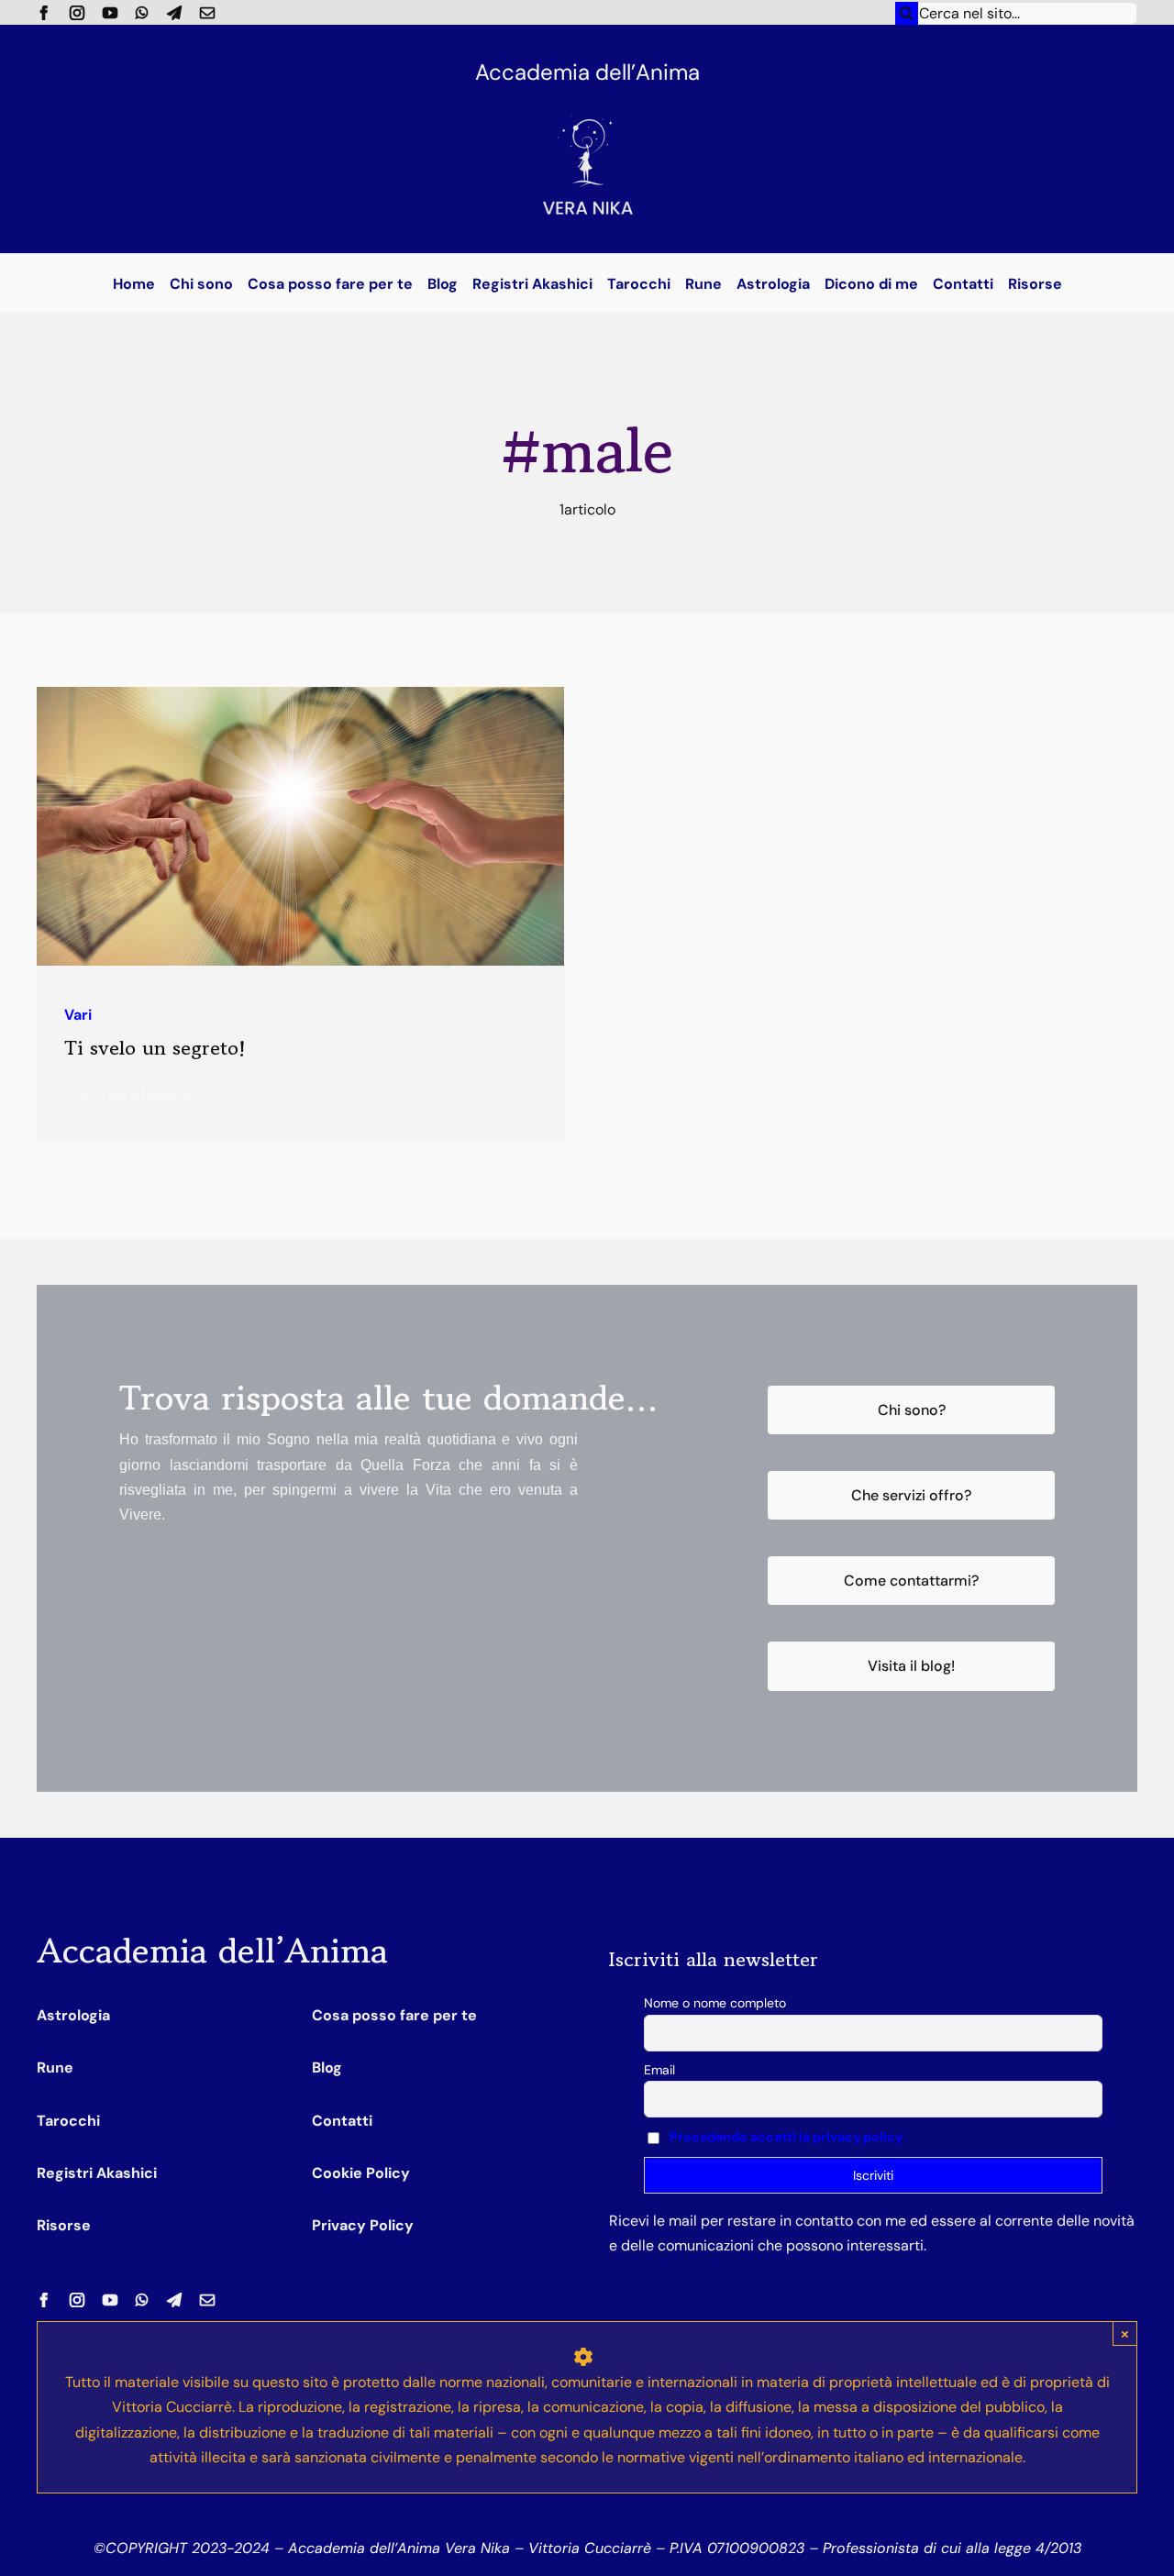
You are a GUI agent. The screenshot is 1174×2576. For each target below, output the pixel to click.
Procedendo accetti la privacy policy (786, 2137)
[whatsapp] (142, 13)
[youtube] (110, 13)
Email (659, 2070)
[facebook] (44, 13)
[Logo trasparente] (587, 99)
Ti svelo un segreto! (155, 1048)
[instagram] (77, 13)
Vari (78, 1015)
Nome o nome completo (715, 2003)
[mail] (207, 13)
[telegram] (174, 13)
